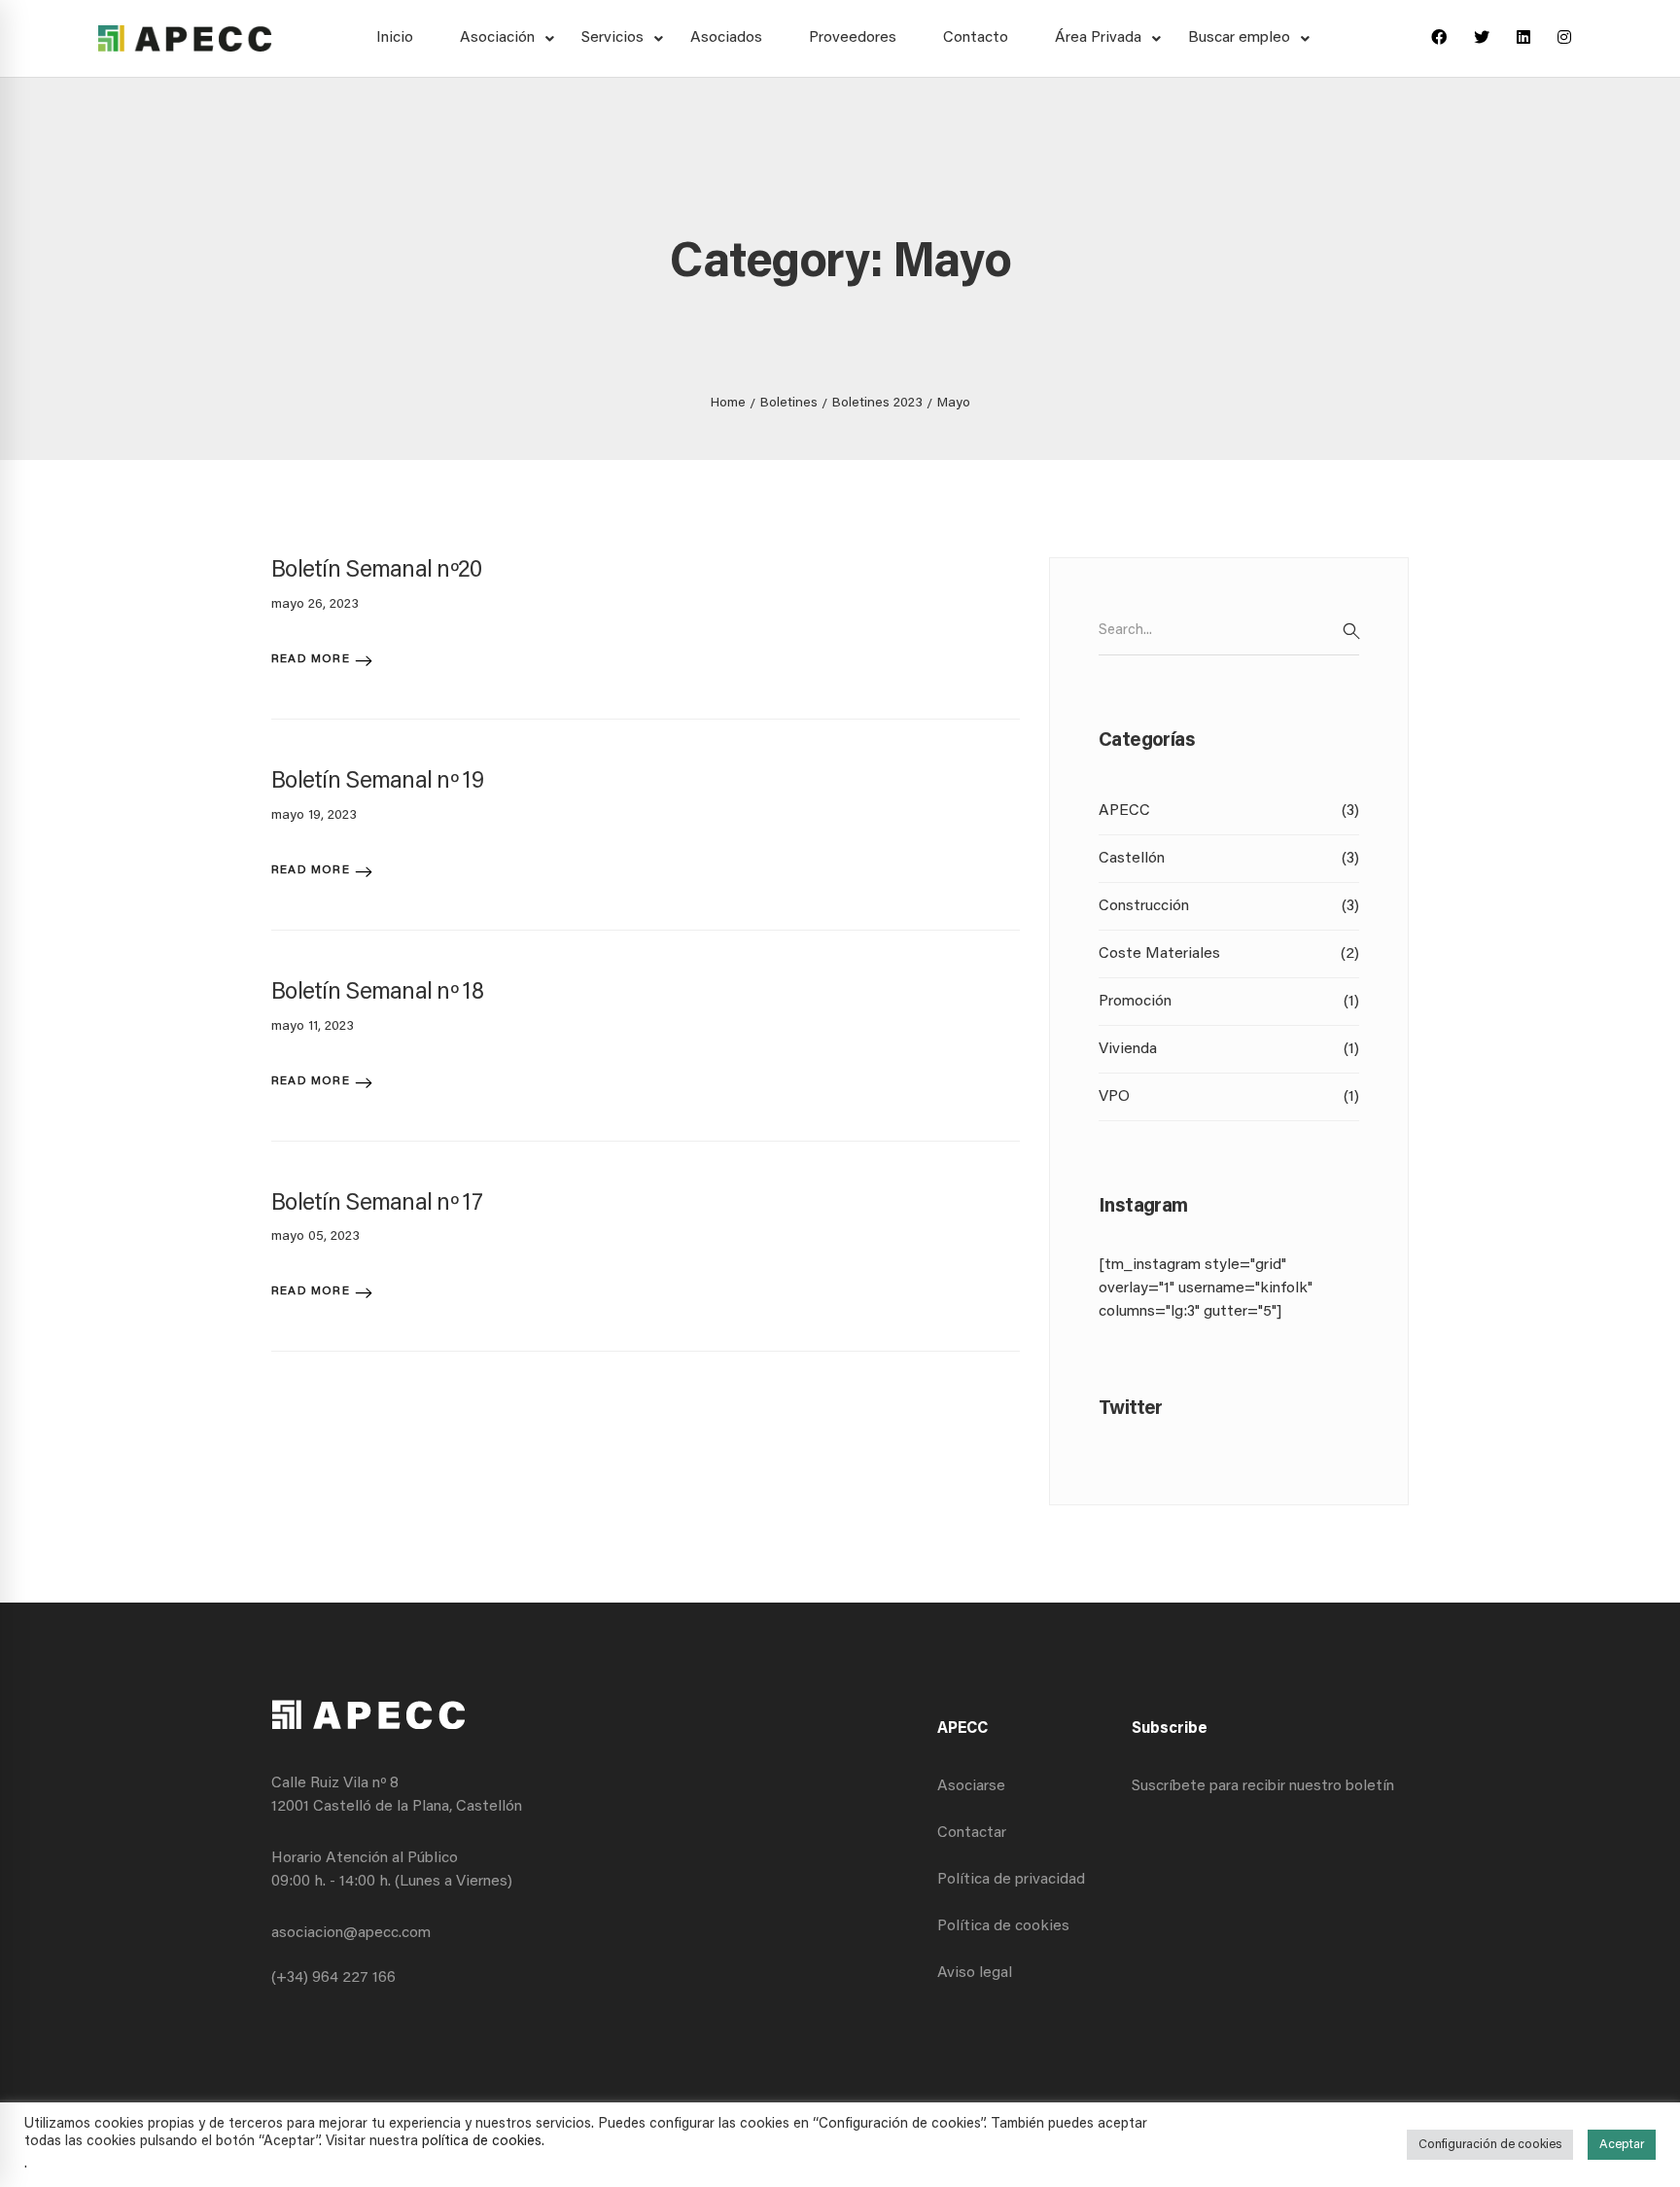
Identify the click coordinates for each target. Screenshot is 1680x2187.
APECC (1229, 811)
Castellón (1229, 859)
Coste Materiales (1229, 954)
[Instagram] (1564, 39)
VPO (1229, 1097)
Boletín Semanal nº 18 (377, 993)
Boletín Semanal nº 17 (377, 1204)
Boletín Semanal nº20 (377, 571)
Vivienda (1229, 1049)
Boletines (789, 404)
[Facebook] (1439, 39)
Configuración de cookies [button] (1490, 2145)
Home (728, 404)
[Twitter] (1482, 39)
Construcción (1229, 906)
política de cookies (482, 2142)
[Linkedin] (1523, 39)
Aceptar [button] (1622, 2145)
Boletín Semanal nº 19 (377, 782)
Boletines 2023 (877, 404)
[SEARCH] (1351, 631)
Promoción (1229, 1002)
